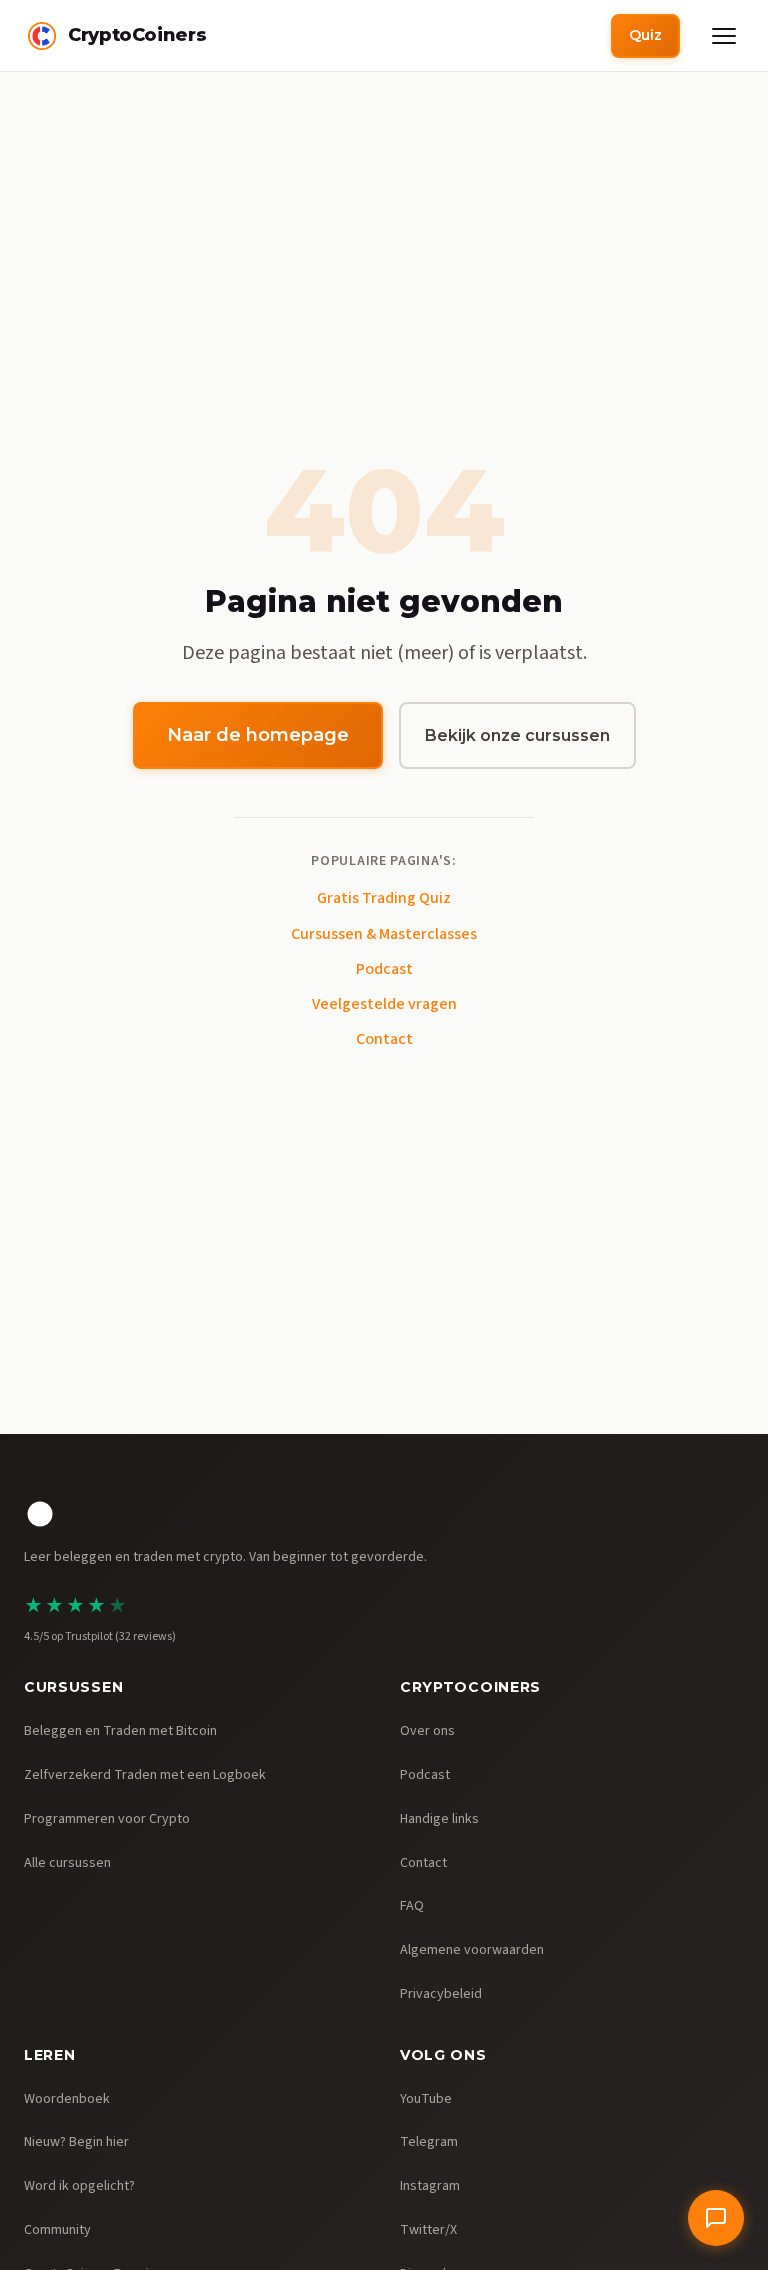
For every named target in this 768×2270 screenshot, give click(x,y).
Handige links (439, 1819)
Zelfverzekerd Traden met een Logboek (145, 1775)
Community (57, 2230)
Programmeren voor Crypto (107, 1819)
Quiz (645, 35)
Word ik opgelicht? (79, 2186)
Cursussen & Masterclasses (384, 934)
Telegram (429, 2142)
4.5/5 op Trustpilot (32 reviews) (100, 1636)
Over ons (427, 1731)
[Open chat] (716, 2218)
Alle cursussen (67, 1863)
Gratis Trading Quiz (384, 898)
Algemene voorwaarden (472, 1950)
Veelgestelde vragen (384, 1004)
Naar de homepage (258, 735)
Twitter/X (428, 2230)
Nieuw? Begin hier (76, 2142)
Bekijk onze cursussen (517, 735)
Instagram (430, 2186)
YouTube (426, 2099)
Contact (384, 1039)
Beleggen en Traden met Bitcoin (120, 1731)
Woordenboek (67, 2099)
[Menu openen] (724, 36)
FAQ (412, 1906)
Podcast (384, 969)
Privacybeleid (441, 1994)
